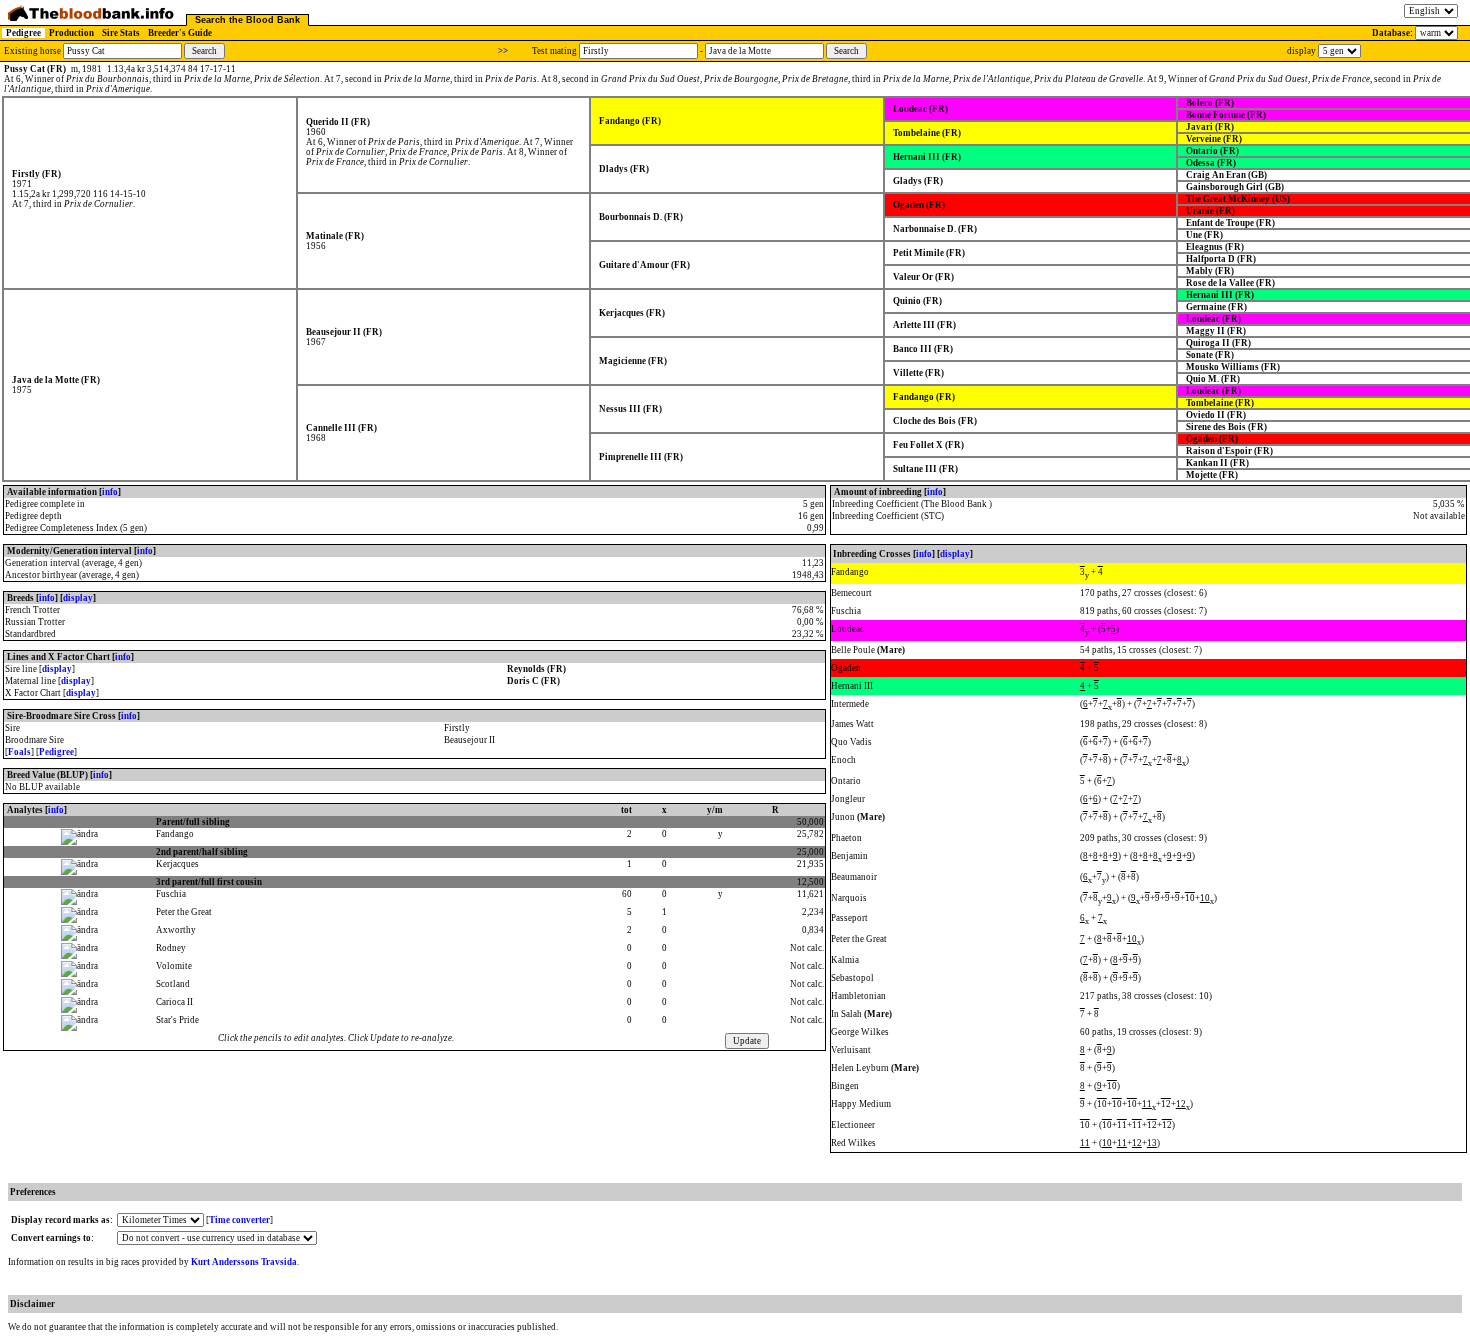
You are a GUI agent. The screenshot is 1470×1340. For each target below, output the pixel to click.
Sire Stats (121, 33)
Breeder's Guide (180, 33)
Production (71, 33)
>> (503, 51)
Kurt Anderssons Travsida (244, 1262)
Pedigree (23, 33)
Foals (19, 752)
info (110, 492)
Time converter (239, 1220)
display (78, 598)
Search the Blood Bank (247, 20)
